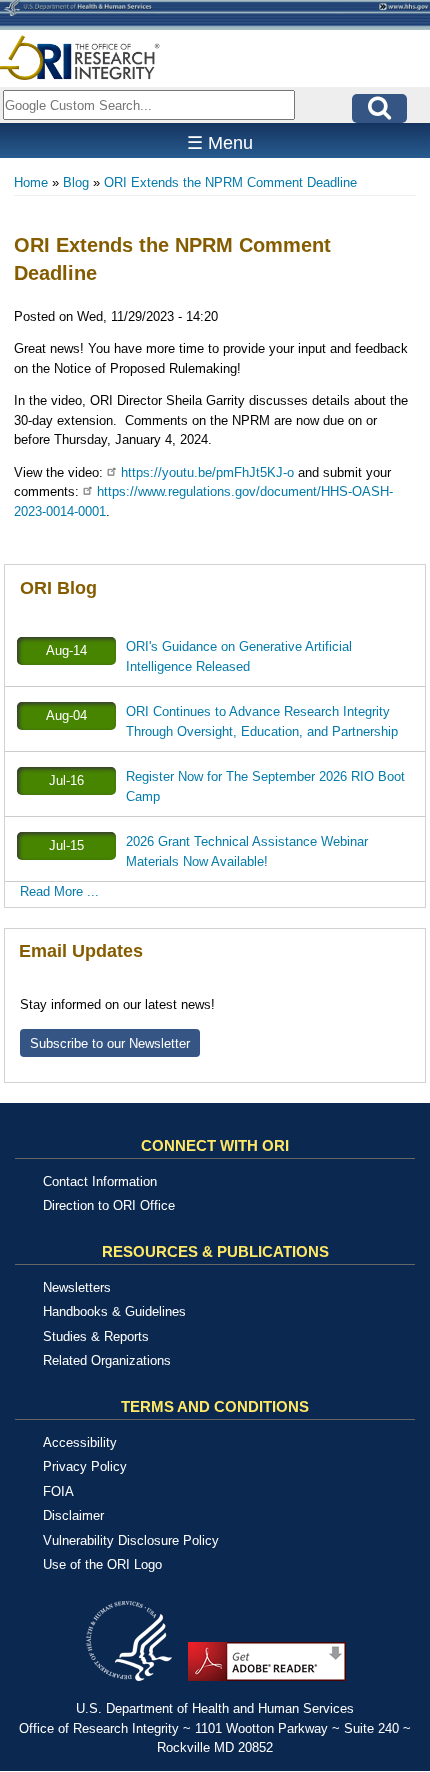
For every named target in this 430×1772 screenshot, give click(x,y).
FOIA (58, 1491)
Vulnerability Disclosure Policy (131, 1540)
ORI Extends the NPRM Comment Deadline (230, 182)
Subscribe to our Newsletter (110, 1043)
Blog (76, 182)
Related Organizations (107, 1360)
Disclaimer (73, 1515)
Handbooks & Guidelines (114, 1311)
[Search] (379, 108)
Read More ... (59, 891)
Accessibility (80, 1442)
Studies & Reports (96, 1336)
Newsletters (77, 1287)
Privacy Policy (85, 1466)
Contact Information (100, 1181)
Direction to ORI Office (109, 1205)
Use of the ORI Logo (102, 1564)
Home (31, 182)
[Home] (80, 57)
